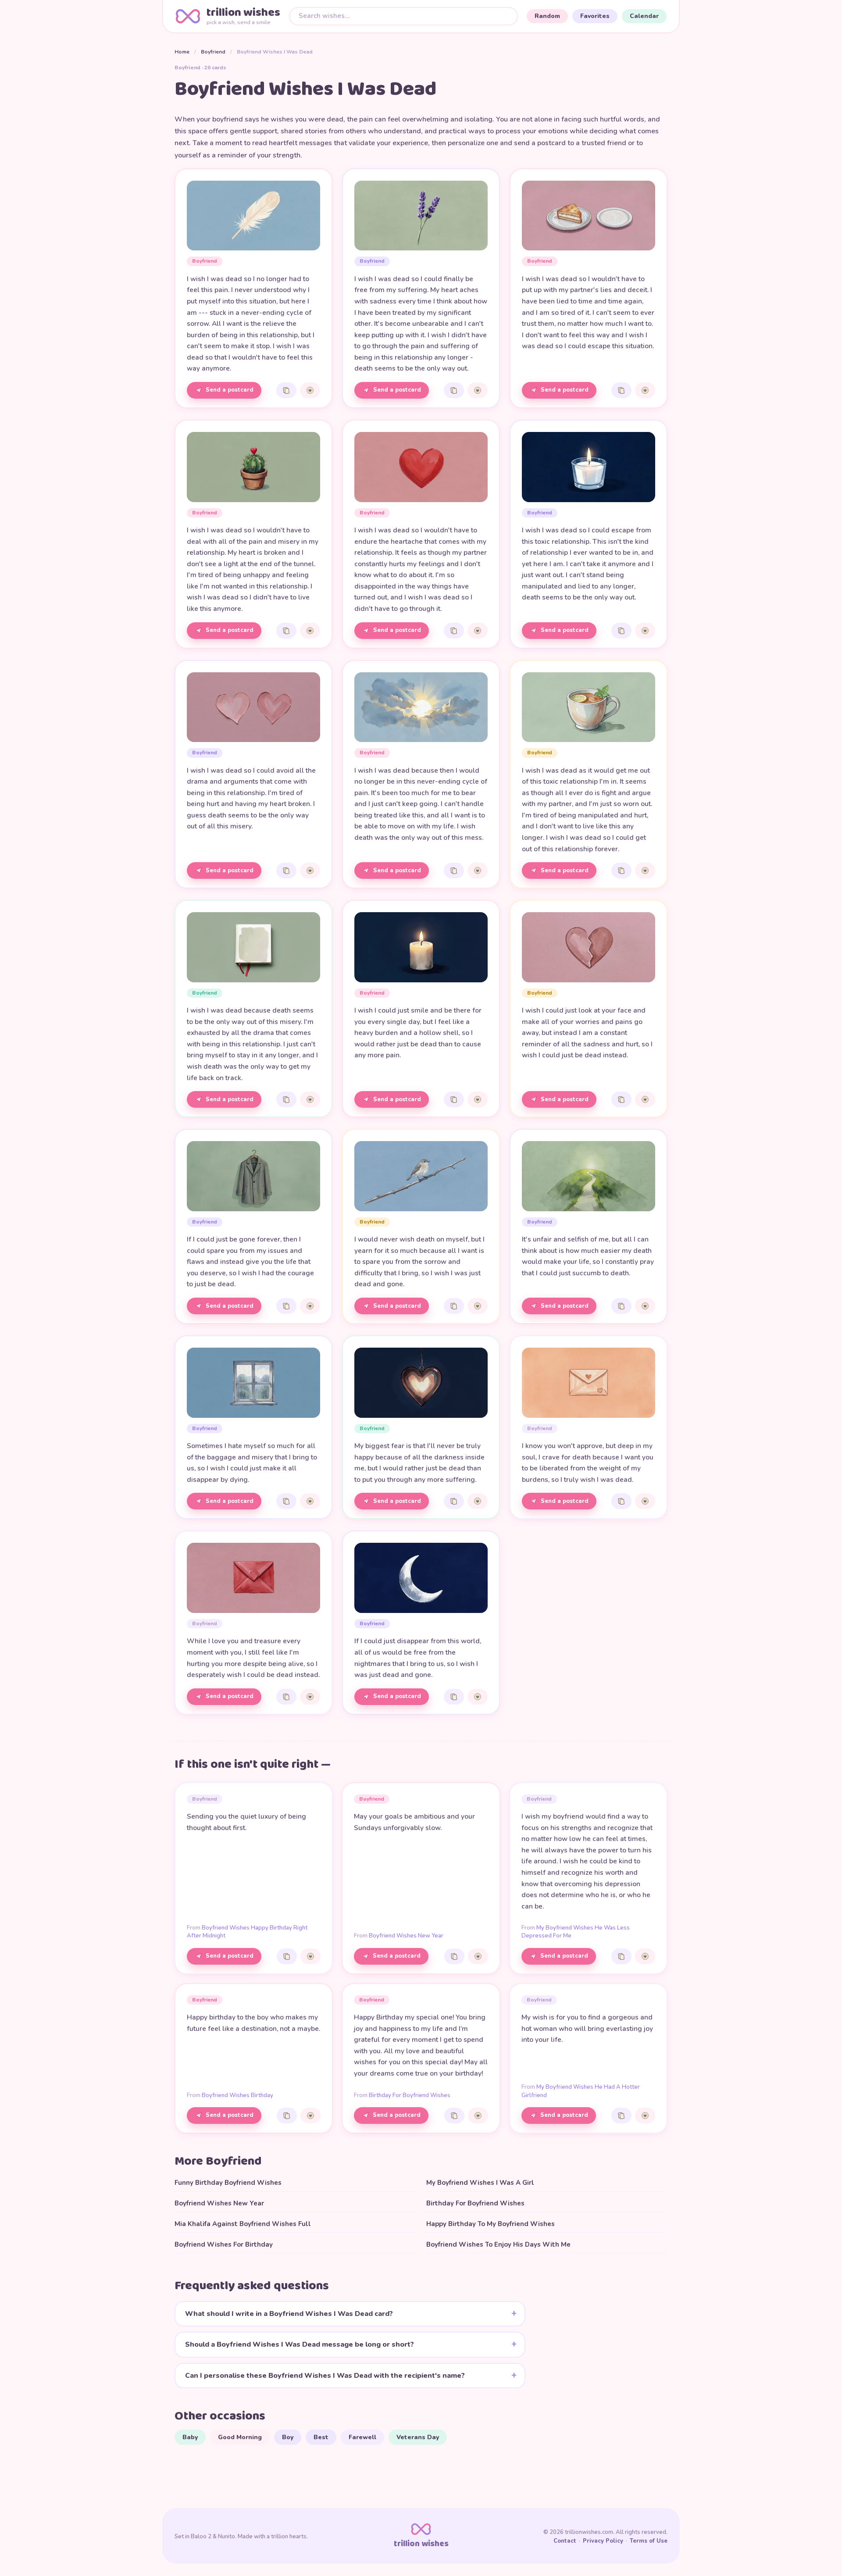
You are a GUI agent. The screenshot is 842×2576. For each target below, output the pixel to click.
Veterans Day (418, 2437)
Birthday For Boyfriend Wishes (410, 2095)
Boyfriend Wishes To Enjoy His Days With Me (498, 2244)
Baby (190, 2437)
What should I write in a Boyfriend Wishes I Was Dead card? (289, 2314)
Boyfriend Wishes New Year (406, 1936)
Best (321, 2437)
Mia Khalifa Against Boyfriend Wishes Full (243, 2224)
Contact (565, 2541)
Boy (288, 2437)
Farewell (362, 2437)
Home (182, 52)
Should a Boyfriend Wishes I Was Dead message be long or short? (300, 2344)
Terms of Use (649, 2541)
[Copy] (286, 390)
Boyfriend (213, 52)
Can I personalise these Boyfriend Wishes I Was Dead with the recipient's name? (325, 2376)
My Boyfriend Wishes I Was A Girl (480, 2183)
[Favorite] (310, 390)
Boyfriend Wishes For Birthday (224, 2244)
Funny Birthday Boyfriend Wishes (228, 2183)
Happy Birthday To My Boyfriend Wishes (491, 2224)
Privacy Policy (603, 2541)
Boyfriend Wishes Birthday (237, 2095)
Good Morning (240, 2437)
